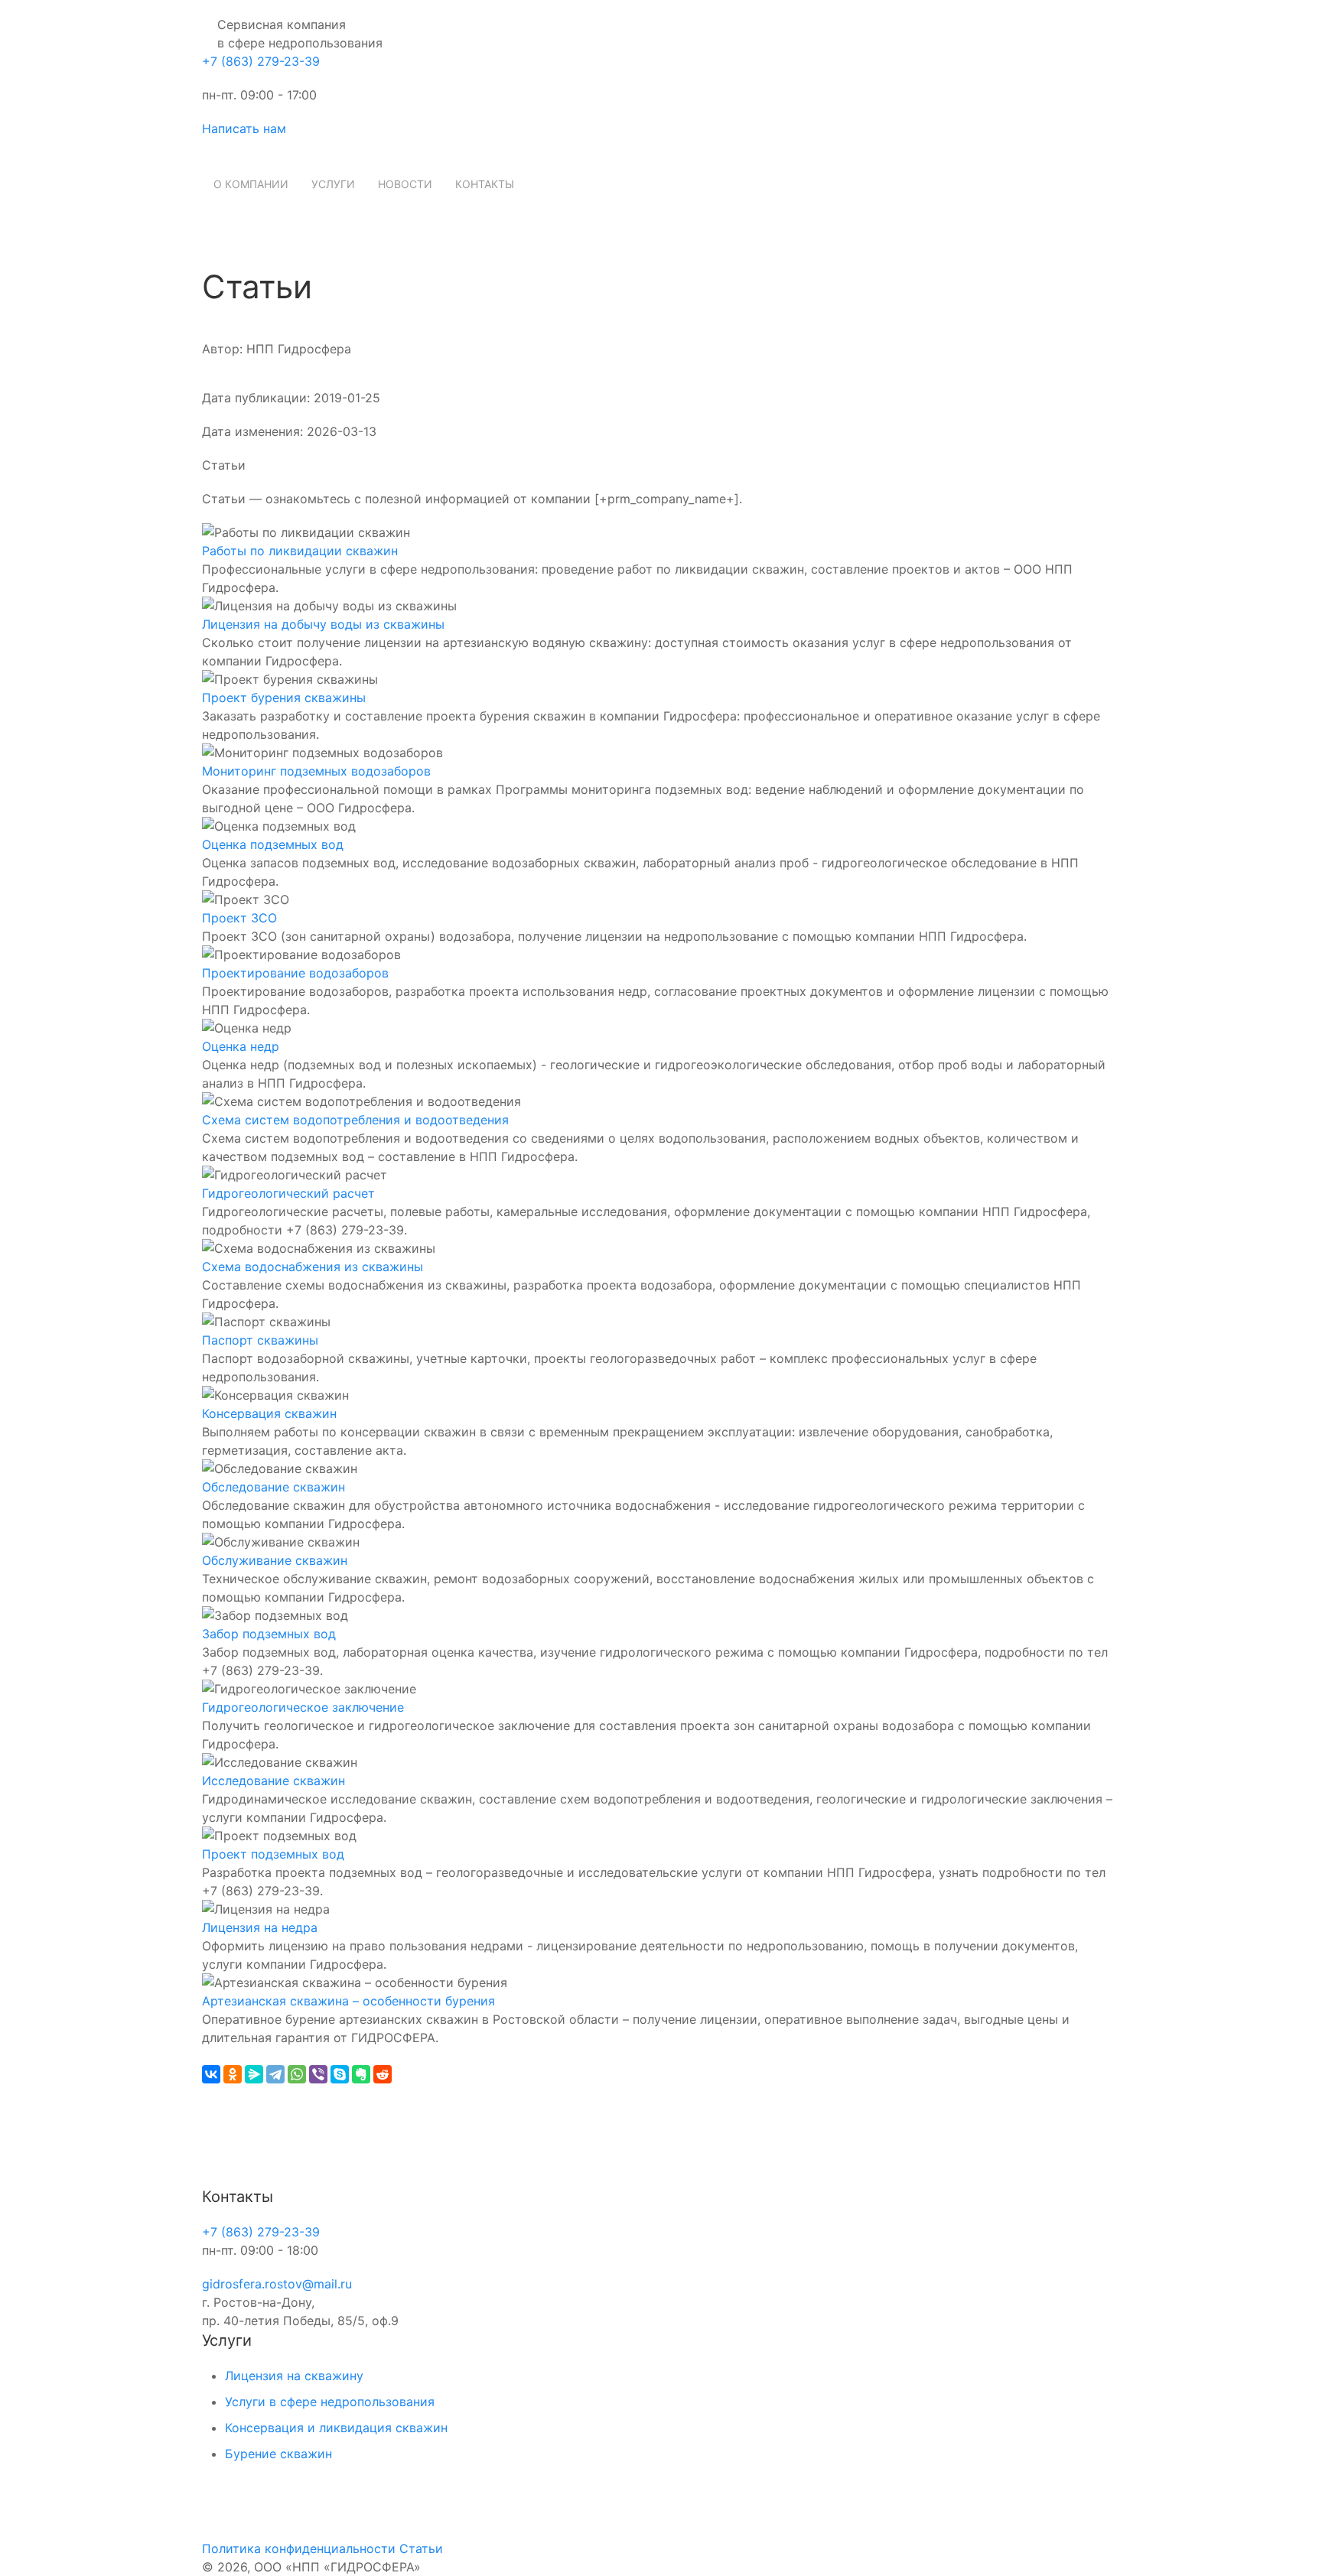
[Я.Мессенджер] (254, 2074)
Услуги (333, 184)
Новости (405, 184)
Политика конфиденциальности (299, 2548)
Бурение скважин (278, 2454)
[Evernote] (361, 2074)
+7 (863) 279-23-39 (261, 61)
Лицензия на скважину (294, 2376)
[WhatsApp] (297, 2074)
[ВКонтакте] (211, 2074)
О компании (251, 184)
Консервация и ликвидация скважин (336, 2428)
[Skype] (340, 2074)
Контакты (485, 184)
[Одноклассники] (233, 2074)
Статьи (421, 2548)
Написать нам (244, 128)
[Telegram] (275, 2074)
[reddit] (383, 2074)
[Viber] (318, 2074)
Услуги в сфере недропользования (330, 2402)
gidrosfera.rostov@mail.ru (277, 2284)
